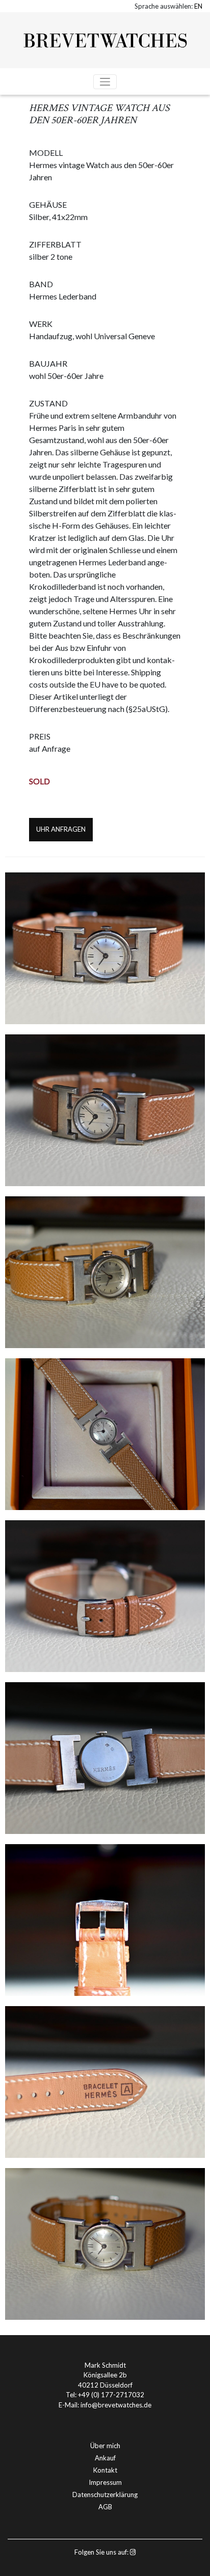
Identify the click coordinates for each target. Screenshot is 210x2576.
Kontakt (105, 2470)
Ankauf (105, 2458)
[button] (198, 6)
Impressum (105, 2482)
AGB (105, 2507)
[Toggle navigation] (105, 82)
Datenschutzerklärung (105, 2495)
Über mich (105, 2446)
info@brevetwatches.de (116, 2405)
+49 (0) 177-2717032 (111, 2395)
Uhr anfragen (61, 829)
